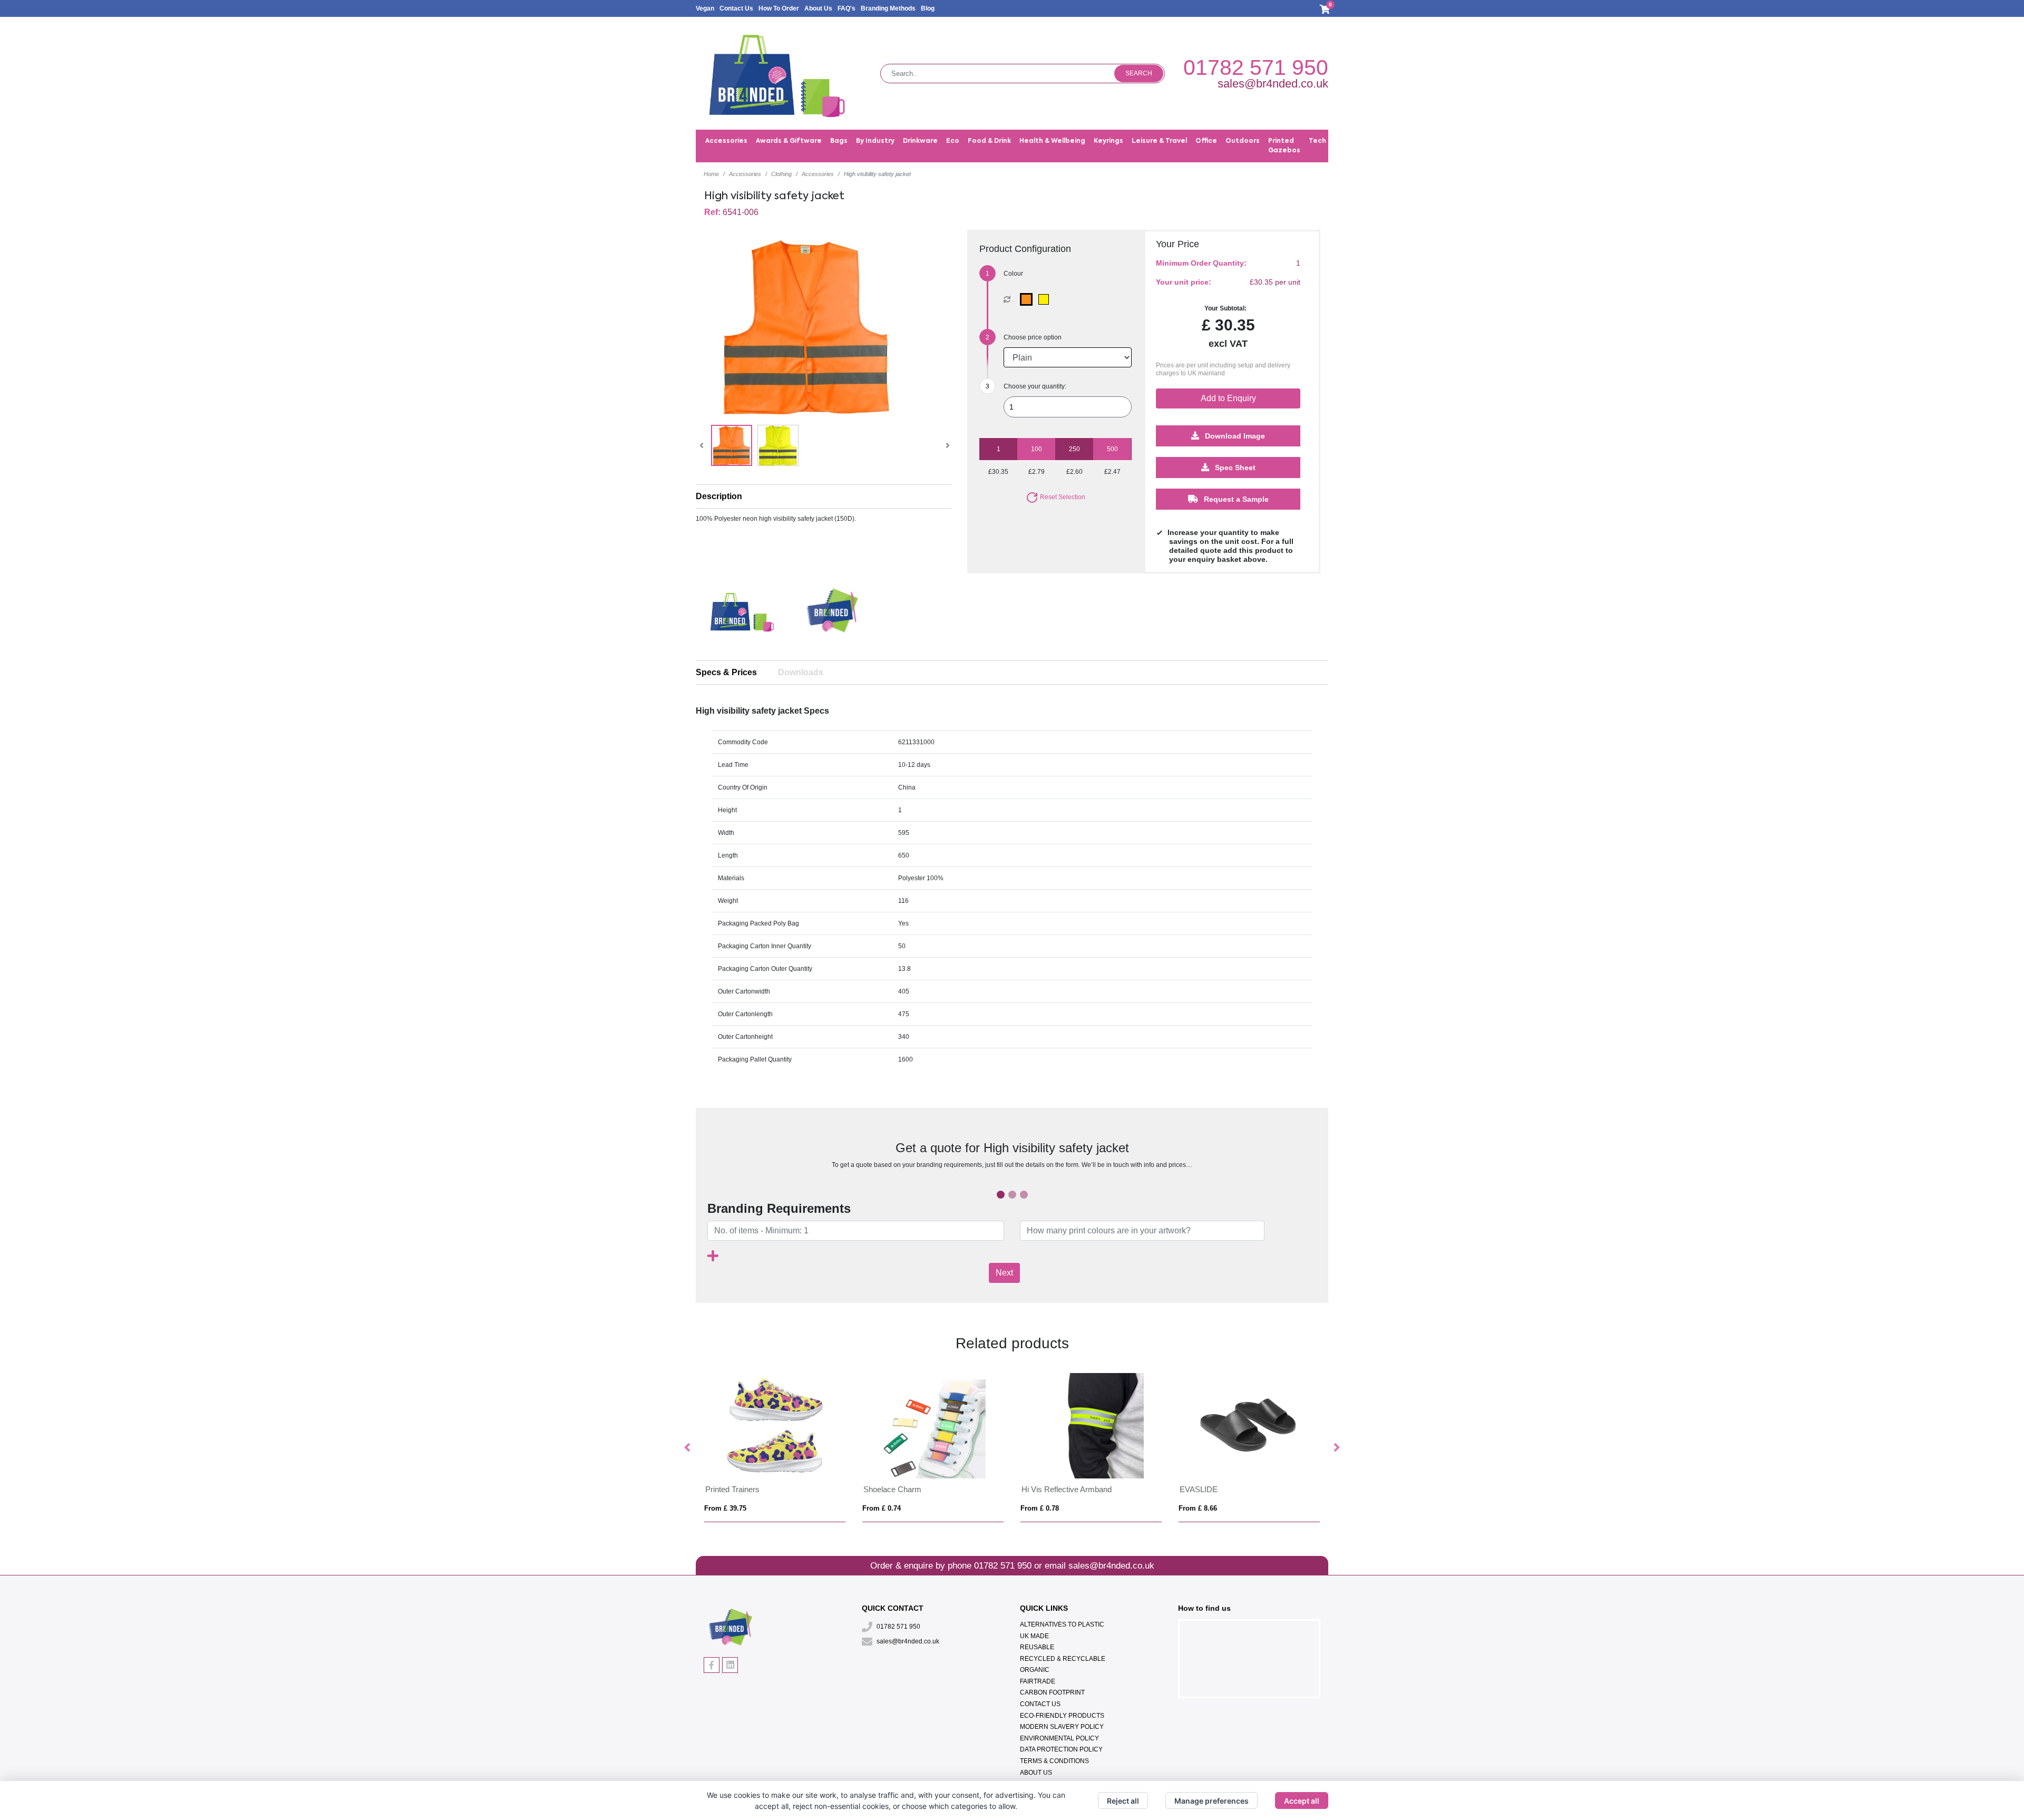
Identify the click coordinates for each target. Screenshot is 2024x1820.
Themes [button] (1436, 141)
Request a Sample (1235, 499)
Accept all (1302, 1801)
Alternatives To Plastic (1062, 1624)
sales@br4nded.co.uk (1273, 84)
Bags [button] (839, 141)
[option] (741, 615)
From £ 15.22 (1200, 1508)
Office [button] (1206, 141)
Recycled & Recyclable (1063, 1659)
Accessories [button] (726, 141)
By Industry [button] (875, 141)
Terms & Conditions (1054, 1761)
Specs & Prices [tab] (726, 672)
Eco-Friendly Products (1062, 1716)
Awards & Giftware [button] (789, 141)
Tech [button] (1317, 141)
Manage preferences (1212, 1801)
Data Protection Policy (1061, 1749)
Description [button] (719, 496)
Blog (928, 8)
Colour (1013, 274)
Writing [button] (1401, 141)
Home (711, 174)
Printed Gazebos (1284, 146)
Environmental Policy (1059, 1738)
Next (1004, 1273)
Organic (1035, 1670)
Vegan (705, 8)
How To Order (779, 8)
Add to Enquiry (1228, 398)
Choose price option (1033, 337)
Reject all (1123, 1801)
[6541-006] (1046, 299)
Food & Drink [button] (989, 141)
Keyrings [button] (1108, 141)
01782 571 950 (1256, 67)
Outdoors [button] (1243, 141)
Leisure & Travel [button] (1159, 141)
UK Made (1034, 1636)
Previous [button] (688, 1448)
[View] (732, 445)
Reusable (1037, 1647)
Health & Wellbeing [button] (1052, 141)
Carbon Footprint (1052, 1692)
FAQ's (846, 8)
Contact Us (736, 8)
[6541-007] (1029, 299)
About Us (818, 8)
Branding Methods (888, 8)
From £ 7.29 (882, 1508)
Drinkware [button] (920, 141)
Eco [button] (953, 141)
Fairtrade (1038, 1681)
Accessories (745, 174)
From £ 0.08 (723, 1508)
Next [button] (1336, 1448)
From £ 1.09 (1040, 1508)
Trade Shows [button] (1357, 141)
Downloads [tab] (801, 672)
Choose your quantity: (1035, 386)
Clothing (781, 174)
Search (1139, 73)
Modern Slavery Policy (1062, 1727)
